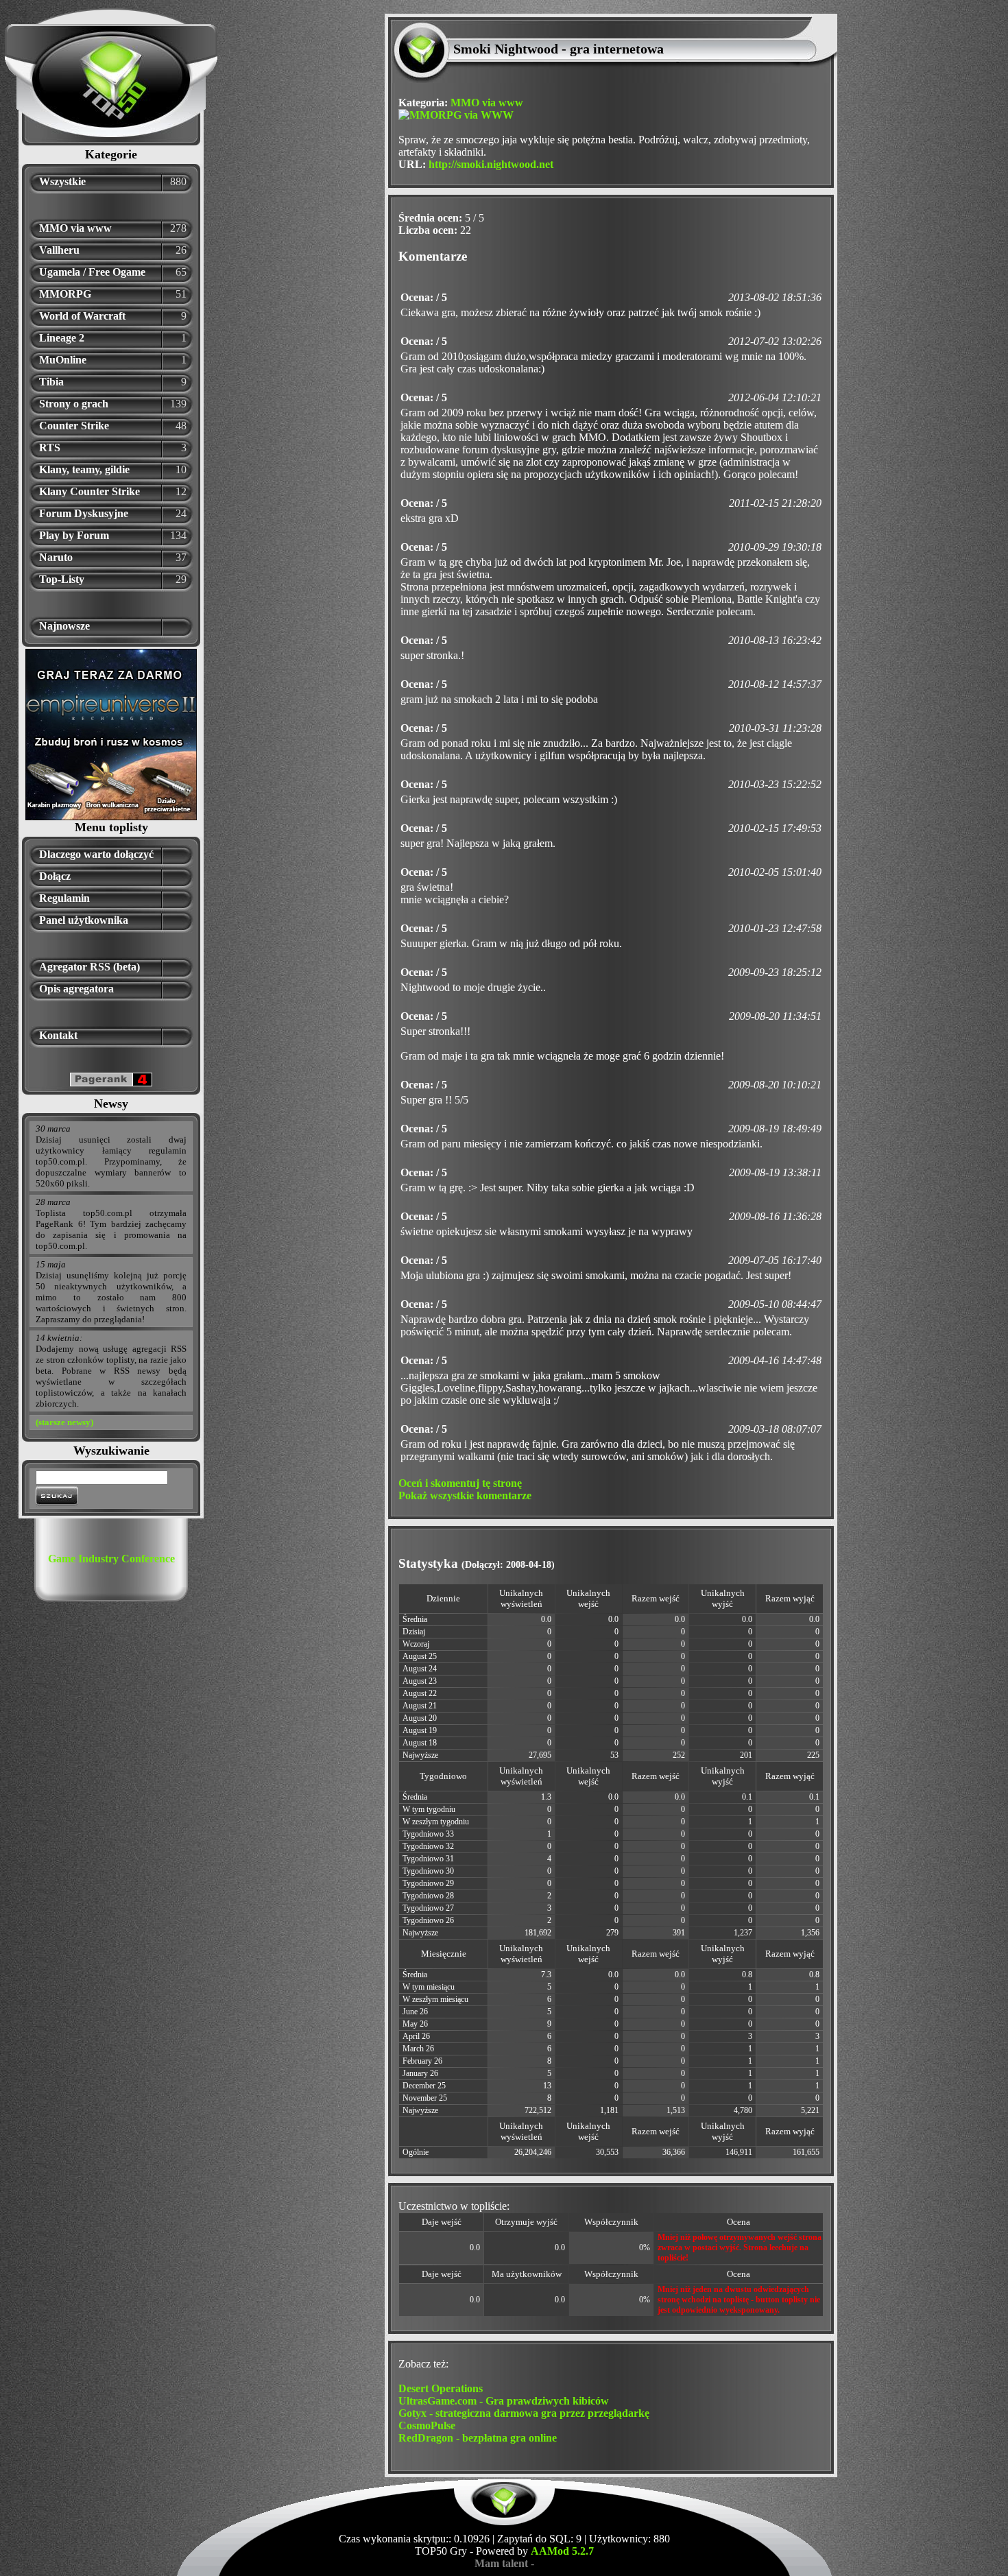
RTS (50, 448)
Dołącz (55, 876)
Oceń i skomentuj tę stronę (460, 1483)
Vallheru (59, 250)
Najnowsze (64, 626)
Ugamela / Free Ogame (92, 272)
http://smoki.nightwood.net (491, 164)
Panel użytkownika (84, 920)
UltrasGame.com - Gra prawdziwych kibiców (504, 2401)
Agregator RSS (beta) (89, 967)
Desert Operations (441, 2388)
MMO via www (75, 228)
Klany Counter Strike (89, 491)
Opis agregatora (76, 989)
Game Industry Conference (111, 1559)
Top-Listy (62, 579)
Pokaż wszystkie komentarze (465, 1495)
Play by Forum (74, 535)
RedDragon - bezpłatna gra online (478, 2438)
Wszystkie (62, 181)
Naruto (56, 557)
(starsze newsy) (64, 1422)
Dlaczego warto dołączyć (96, 854)
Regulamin (64, 898)
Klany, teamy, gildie (84, 469)
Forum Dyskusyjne (84, 513)
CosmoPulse (427, 2425)
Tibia (51, 382)
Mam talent (501, 2563)
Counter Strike (74, 426)
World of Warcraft (82, 316)
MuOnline (63, 360)
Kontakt (58, 1035)
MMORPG (65, 294)
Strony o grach (74, 404)
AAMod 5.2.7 (562, 2551)
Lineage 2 (62, 338)
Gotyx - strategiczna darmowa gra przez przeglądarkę (524, 2413)
